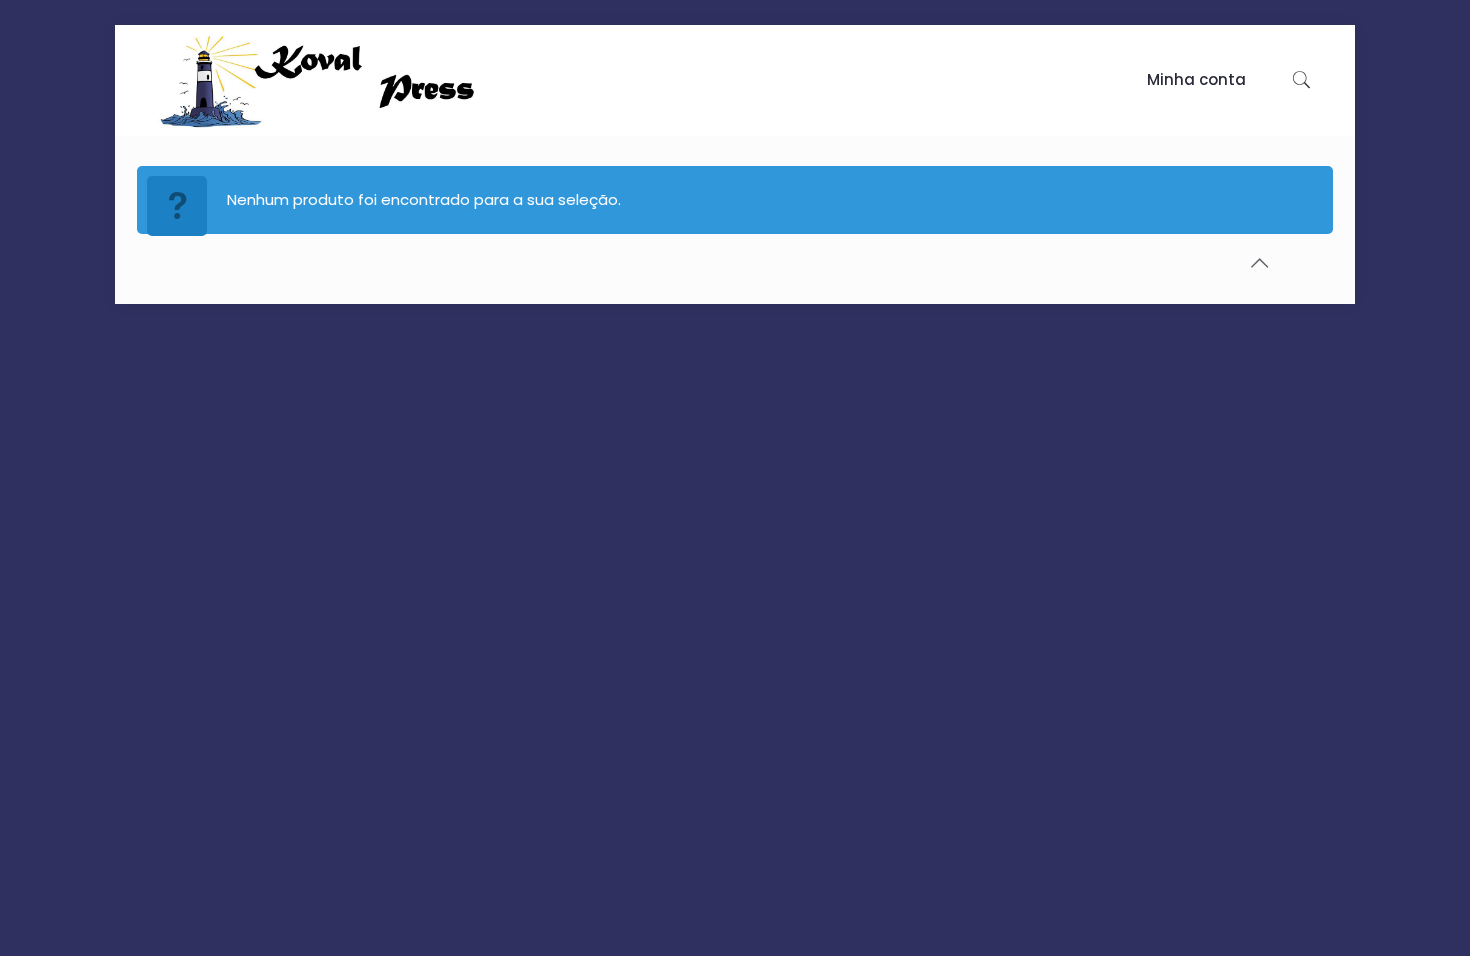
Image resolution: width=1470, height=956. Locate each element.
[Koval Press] (370, 80)
